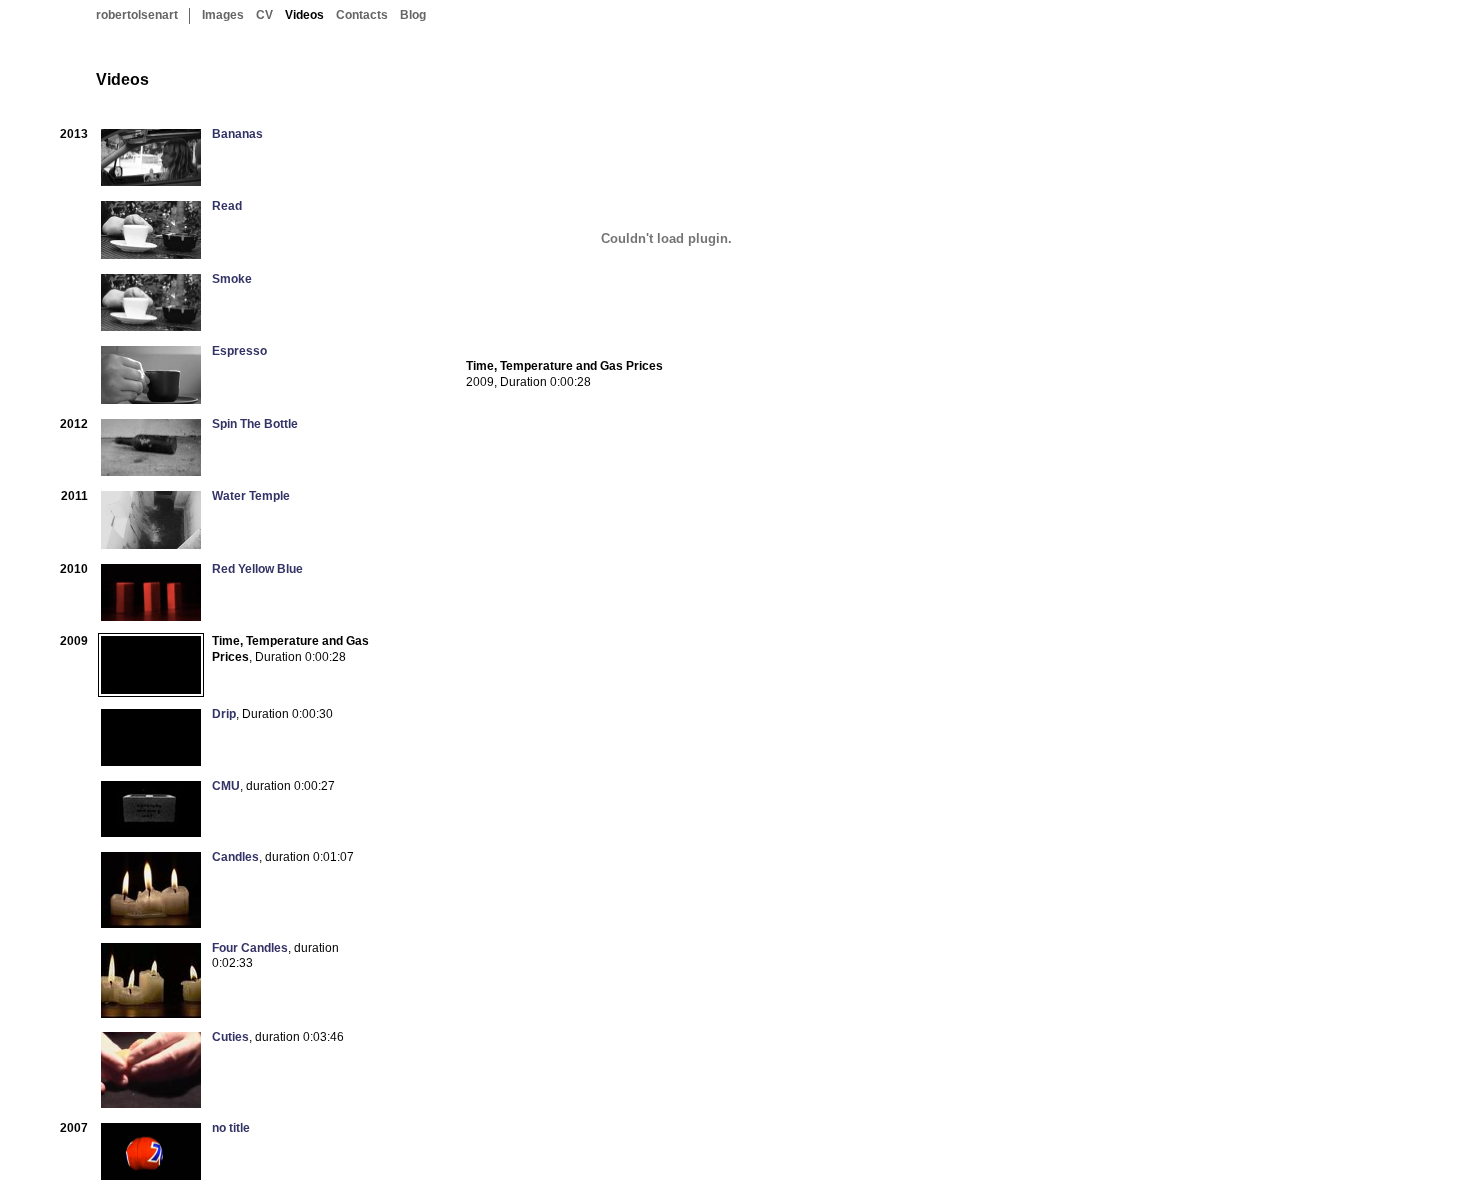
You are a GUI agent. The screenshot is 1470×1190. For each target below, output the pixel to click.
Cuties (230, 1037)
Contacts (362, 15)
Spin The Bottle (255, 424)
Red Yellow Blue (257, 569)
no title (231, 1128)
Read (227, 206)
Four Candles (250, 948)
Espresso (239, 351)
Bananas (237, 134)
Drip (224, 714)
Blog (413, 15)
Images (223, 15)
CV (264, 15)
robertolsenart (137, 15)
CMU (226, 786)
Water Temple (251, 496)
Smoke (232, 279)
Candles (235, 857)
